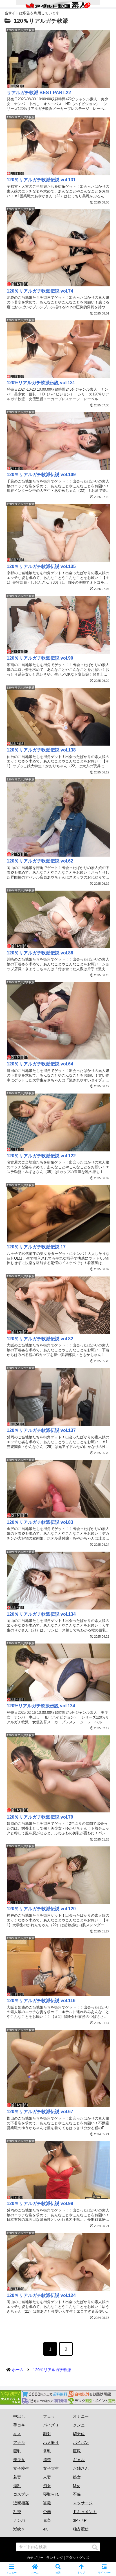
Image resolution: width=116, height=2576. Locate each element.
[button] (95, 2547)
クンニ (79, 2425)
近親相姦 (21, 2503)
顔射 (47, 2434)
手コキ (19, 2425)
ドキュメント (85, 2512)
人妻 (47, 2477)
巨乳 (17, 2451)
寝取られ (51, 2494)
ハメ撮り (51, 2443)
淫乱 (17, 2486)
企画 (47, 2512)
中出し (19, 2416)
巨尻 (77, 2451)
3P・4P (80, 2520)
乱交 (17, 2512)
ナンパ (19, 2520)
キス (17, 2434)
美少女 (19, 2460)
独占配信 (81, 2529)
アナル (19, 2443)
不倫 (77, 2494)
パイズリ (51, 2425)
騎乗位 (79, 2434)
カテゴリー (35, 2558)
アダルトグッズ (77, 2558)
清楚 (47, 2460)
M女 (77, 2486)
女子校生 (21, 2468)
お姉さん (81, 2468)
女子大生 (51, 2468)
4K (45, 2529)
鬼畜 (47, 2520)
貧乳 (47, 2451)
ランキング (55, 2558)
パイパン (81, 2443)
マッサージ (83, 2503)
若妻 (17, 2477)
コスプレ (21, 2494)
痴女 (47, 2486)
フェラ (49, 2416)
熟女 (77, 2477)
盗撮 (47, 2503)
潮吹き (19, 2529)
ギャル (79, 2460)
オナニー (81, 2416)
